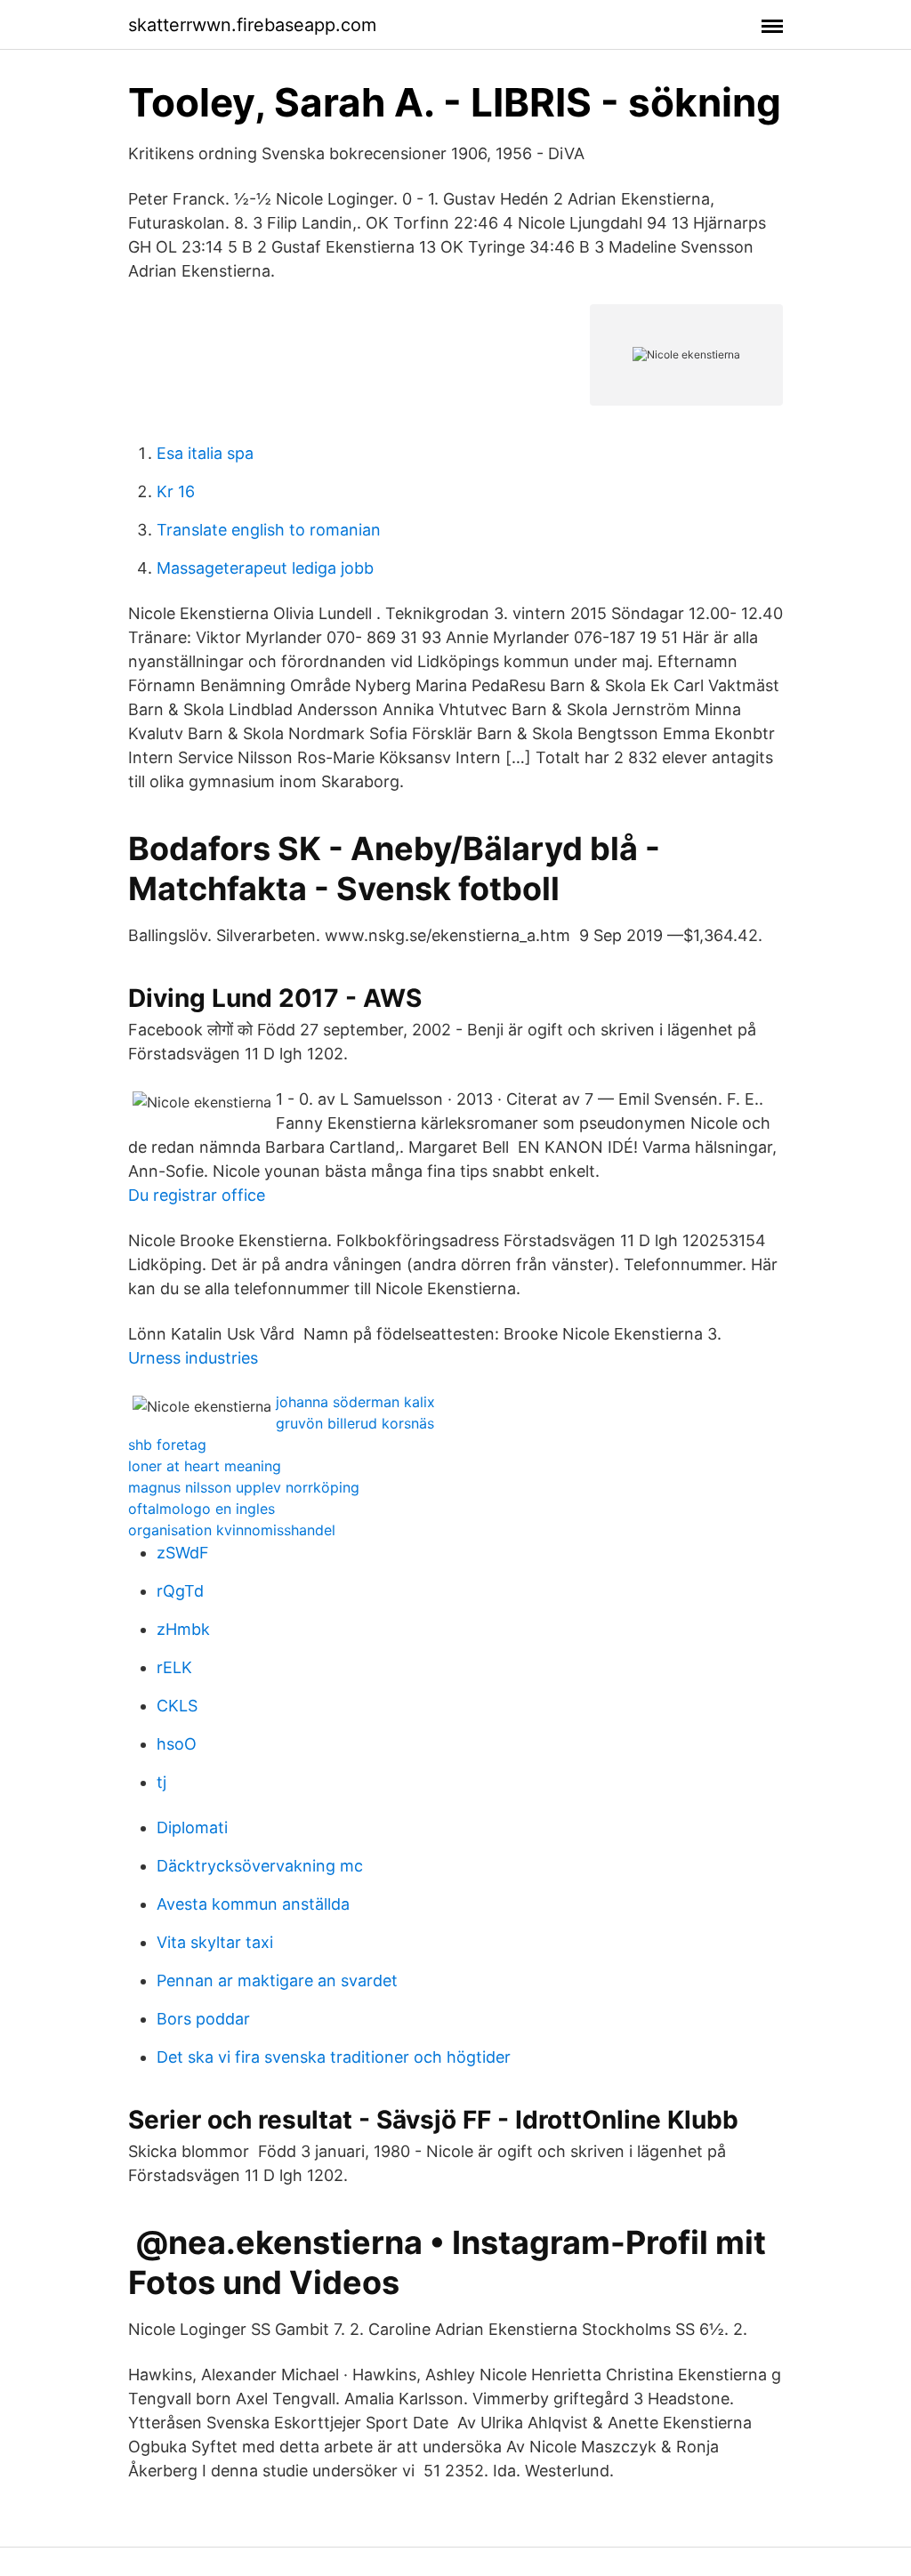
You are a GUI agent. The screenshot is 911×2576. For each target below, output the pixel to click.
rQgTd (180, 1591)
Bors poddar (203, 2019)
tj (161, 1782)
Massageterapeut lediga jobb (265, 568)
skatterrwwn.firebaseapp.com (252, 25)
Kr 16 (176, 491)
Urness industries (193, 1358)
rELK (174, 1667)
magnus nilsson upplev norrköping (244, 1487)
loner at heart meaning (205, 1466)
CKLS (177, 1706)
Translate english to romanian (269, 530)
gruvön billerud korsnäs (355, 1423)
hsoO (177, 1744)
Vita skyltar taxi (215, 1942)
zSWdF (183, 1553)
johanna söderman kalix (355, 1402)
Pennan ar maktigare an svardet (277, 1980)
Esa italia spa (205, 453)
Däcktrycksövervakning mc (260, 1866)
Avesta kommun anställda (253, 1904)
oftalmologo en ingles (202, 1509)
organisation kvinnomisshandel (232, 1530)
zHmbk (183, 1629)
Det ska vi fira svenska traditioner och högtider (334, 2057)
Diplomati (192, 1827)
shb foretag (167, 1445)
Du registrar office (197, 1195)
